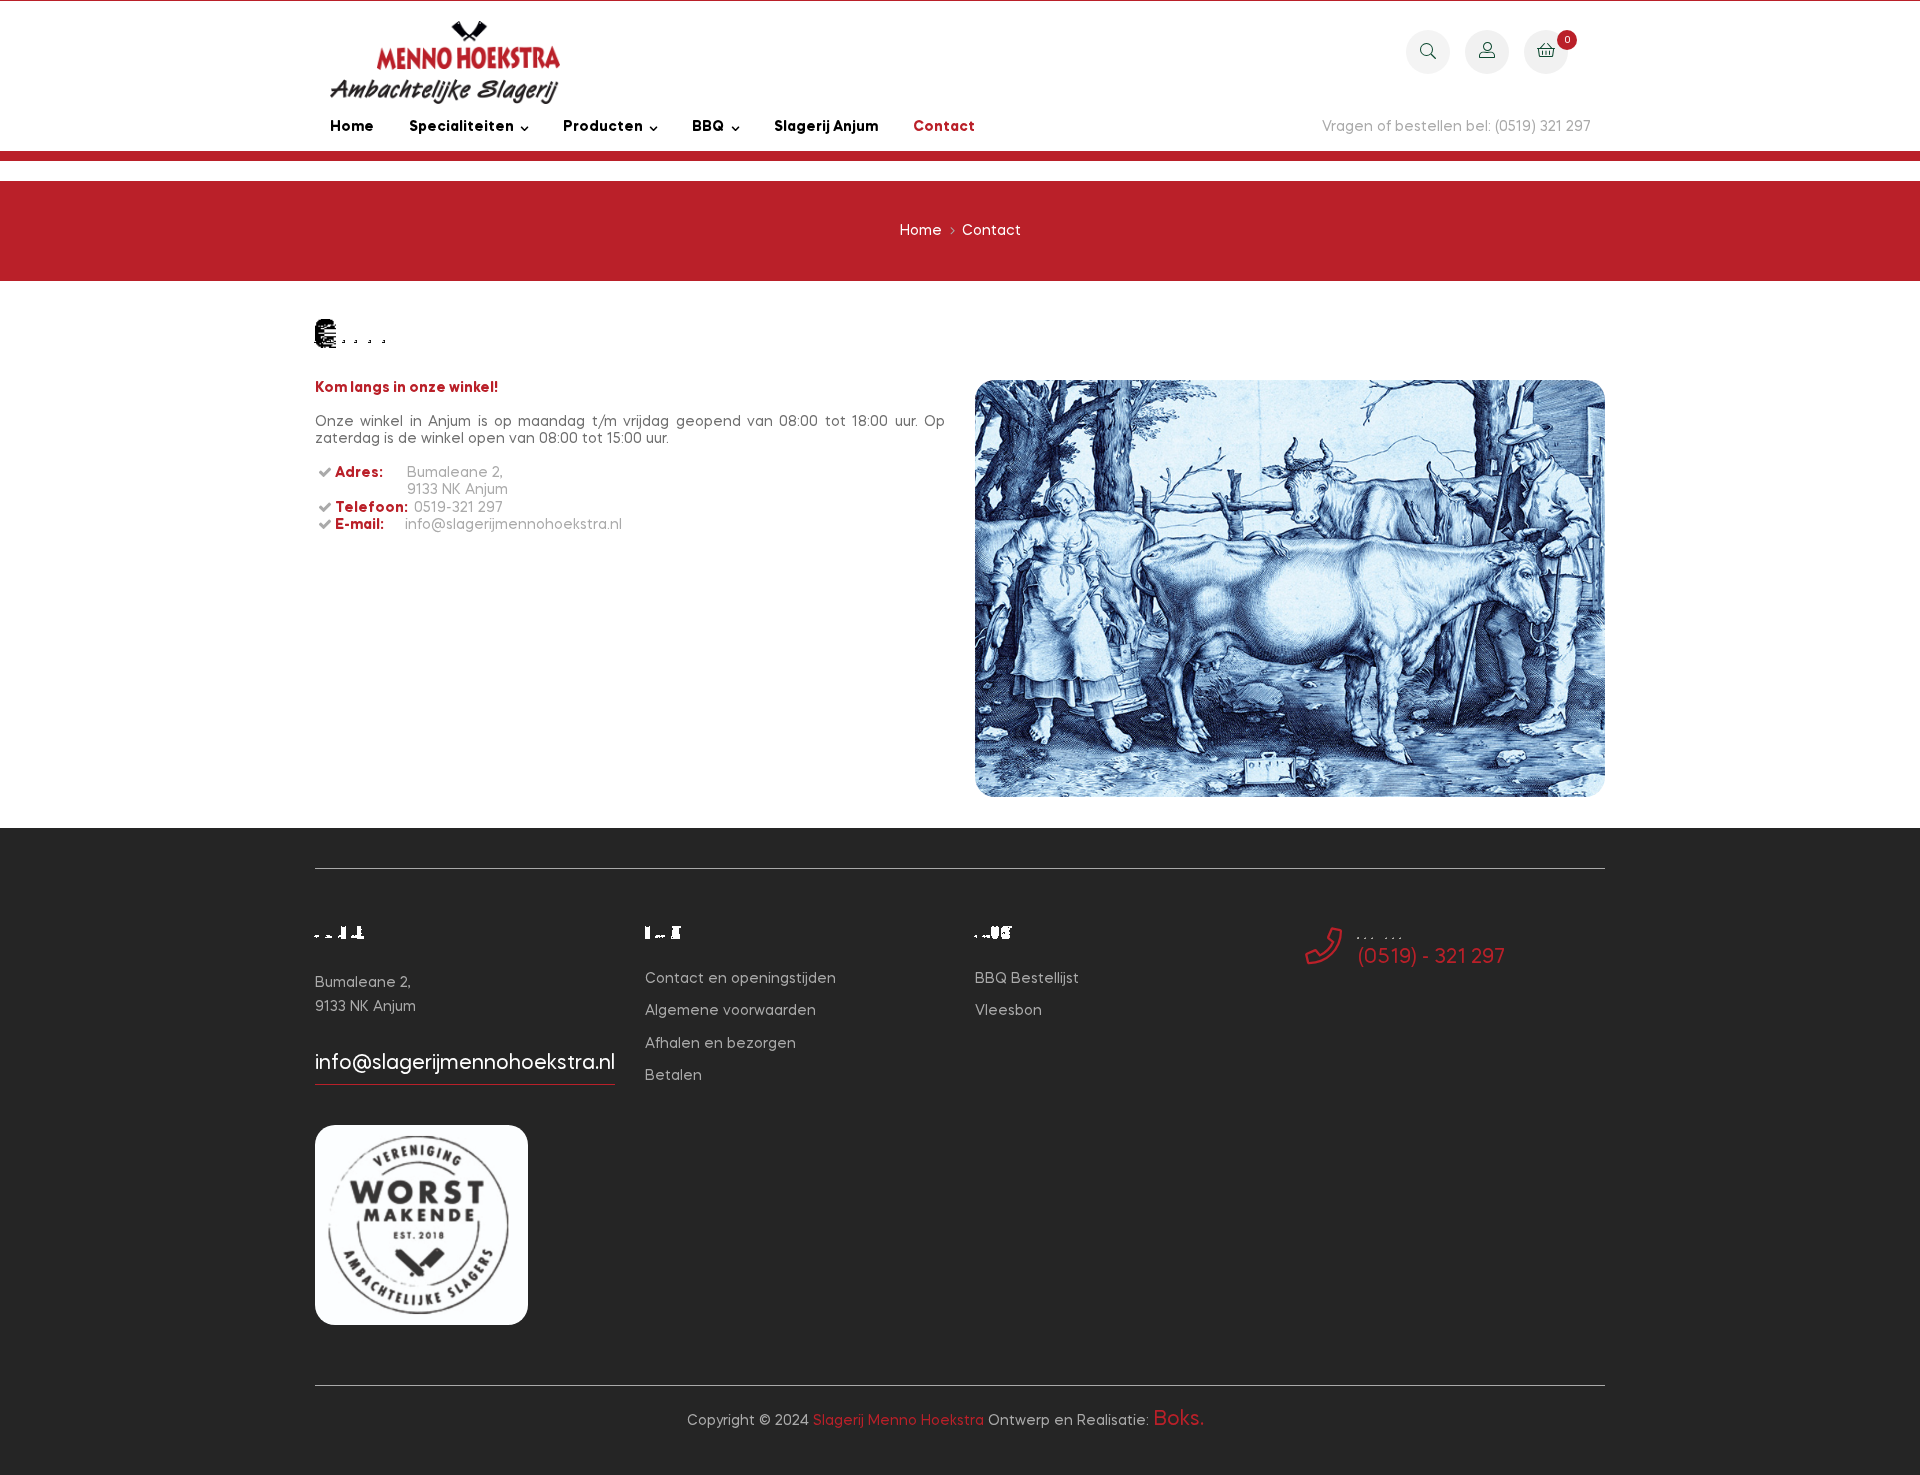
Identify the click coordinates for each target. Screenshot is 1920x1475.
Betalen (673, 1076)
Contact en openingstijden (740, 979)
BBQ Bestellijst (1027, 979)
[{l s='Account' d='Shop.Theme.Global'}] (1487, 51)
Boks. (1178, 1420)
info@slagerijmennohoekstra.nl (465, 1064)
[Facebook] (1311, 1023)
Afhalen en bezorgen (720, 1044)
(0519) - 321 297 (1431, 958)
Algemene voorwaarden (730, 1011)
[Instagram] (1343, 1023)
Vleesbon (1008, 1011)
